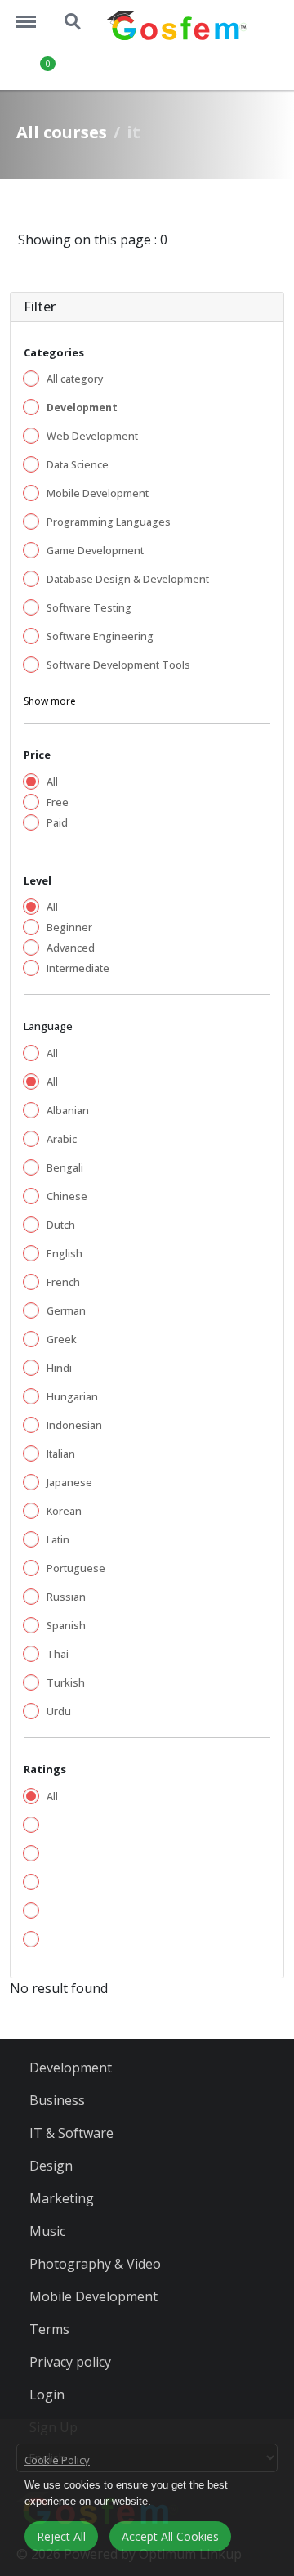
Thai (58, 1654)
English (65, 1254)
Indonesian (74, 1425)
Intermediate (78, 968)
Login (47, 2395)
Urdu (59, 1711)
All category (75, 379)
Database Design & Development (128, 579)
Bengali (65, 1168)
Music (47, 2231)
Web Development (92, 436)
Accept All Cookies (170, 2536)
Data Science (78, 465)
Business (57, 2100)
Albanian (68, 1111)
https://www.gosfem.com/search (73, 14)
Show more (50, 701)
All (52, 782)
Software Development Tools (118, 665)
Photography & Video (95, 2264)
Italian (61, 1454)
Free (58, 802)
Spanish (66, 1626)
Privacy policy (70, 2362)
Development (71, 2068)
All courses (62, 132)
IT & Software (71, 2133)
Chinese (67, 1196)
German (66, 1311)
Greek (62, 1340)
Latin (58, 1540)
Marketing (62, 2198)
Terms (49, 2329)
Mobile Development (98, 493)
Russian (66, 1597)
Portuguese (76, 1568)
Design (51, 2166)
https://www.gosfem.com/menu (34, 14)
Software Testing (89, 608)
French (63, 1282)
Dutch (61, 1225)
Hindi (59, 1368)
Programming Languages (109, 522)
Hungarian (72, 1397)
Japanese (69, 1483)
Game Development (95, 551)
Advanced (71, 948)
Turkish (66, 1683)
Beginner (69, 927)
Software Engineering (100, 636)
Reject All (61, 2536)
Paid (57, 823)
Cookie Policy (57, 2460)
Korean (64, 1511)
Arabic (62, 1139)
